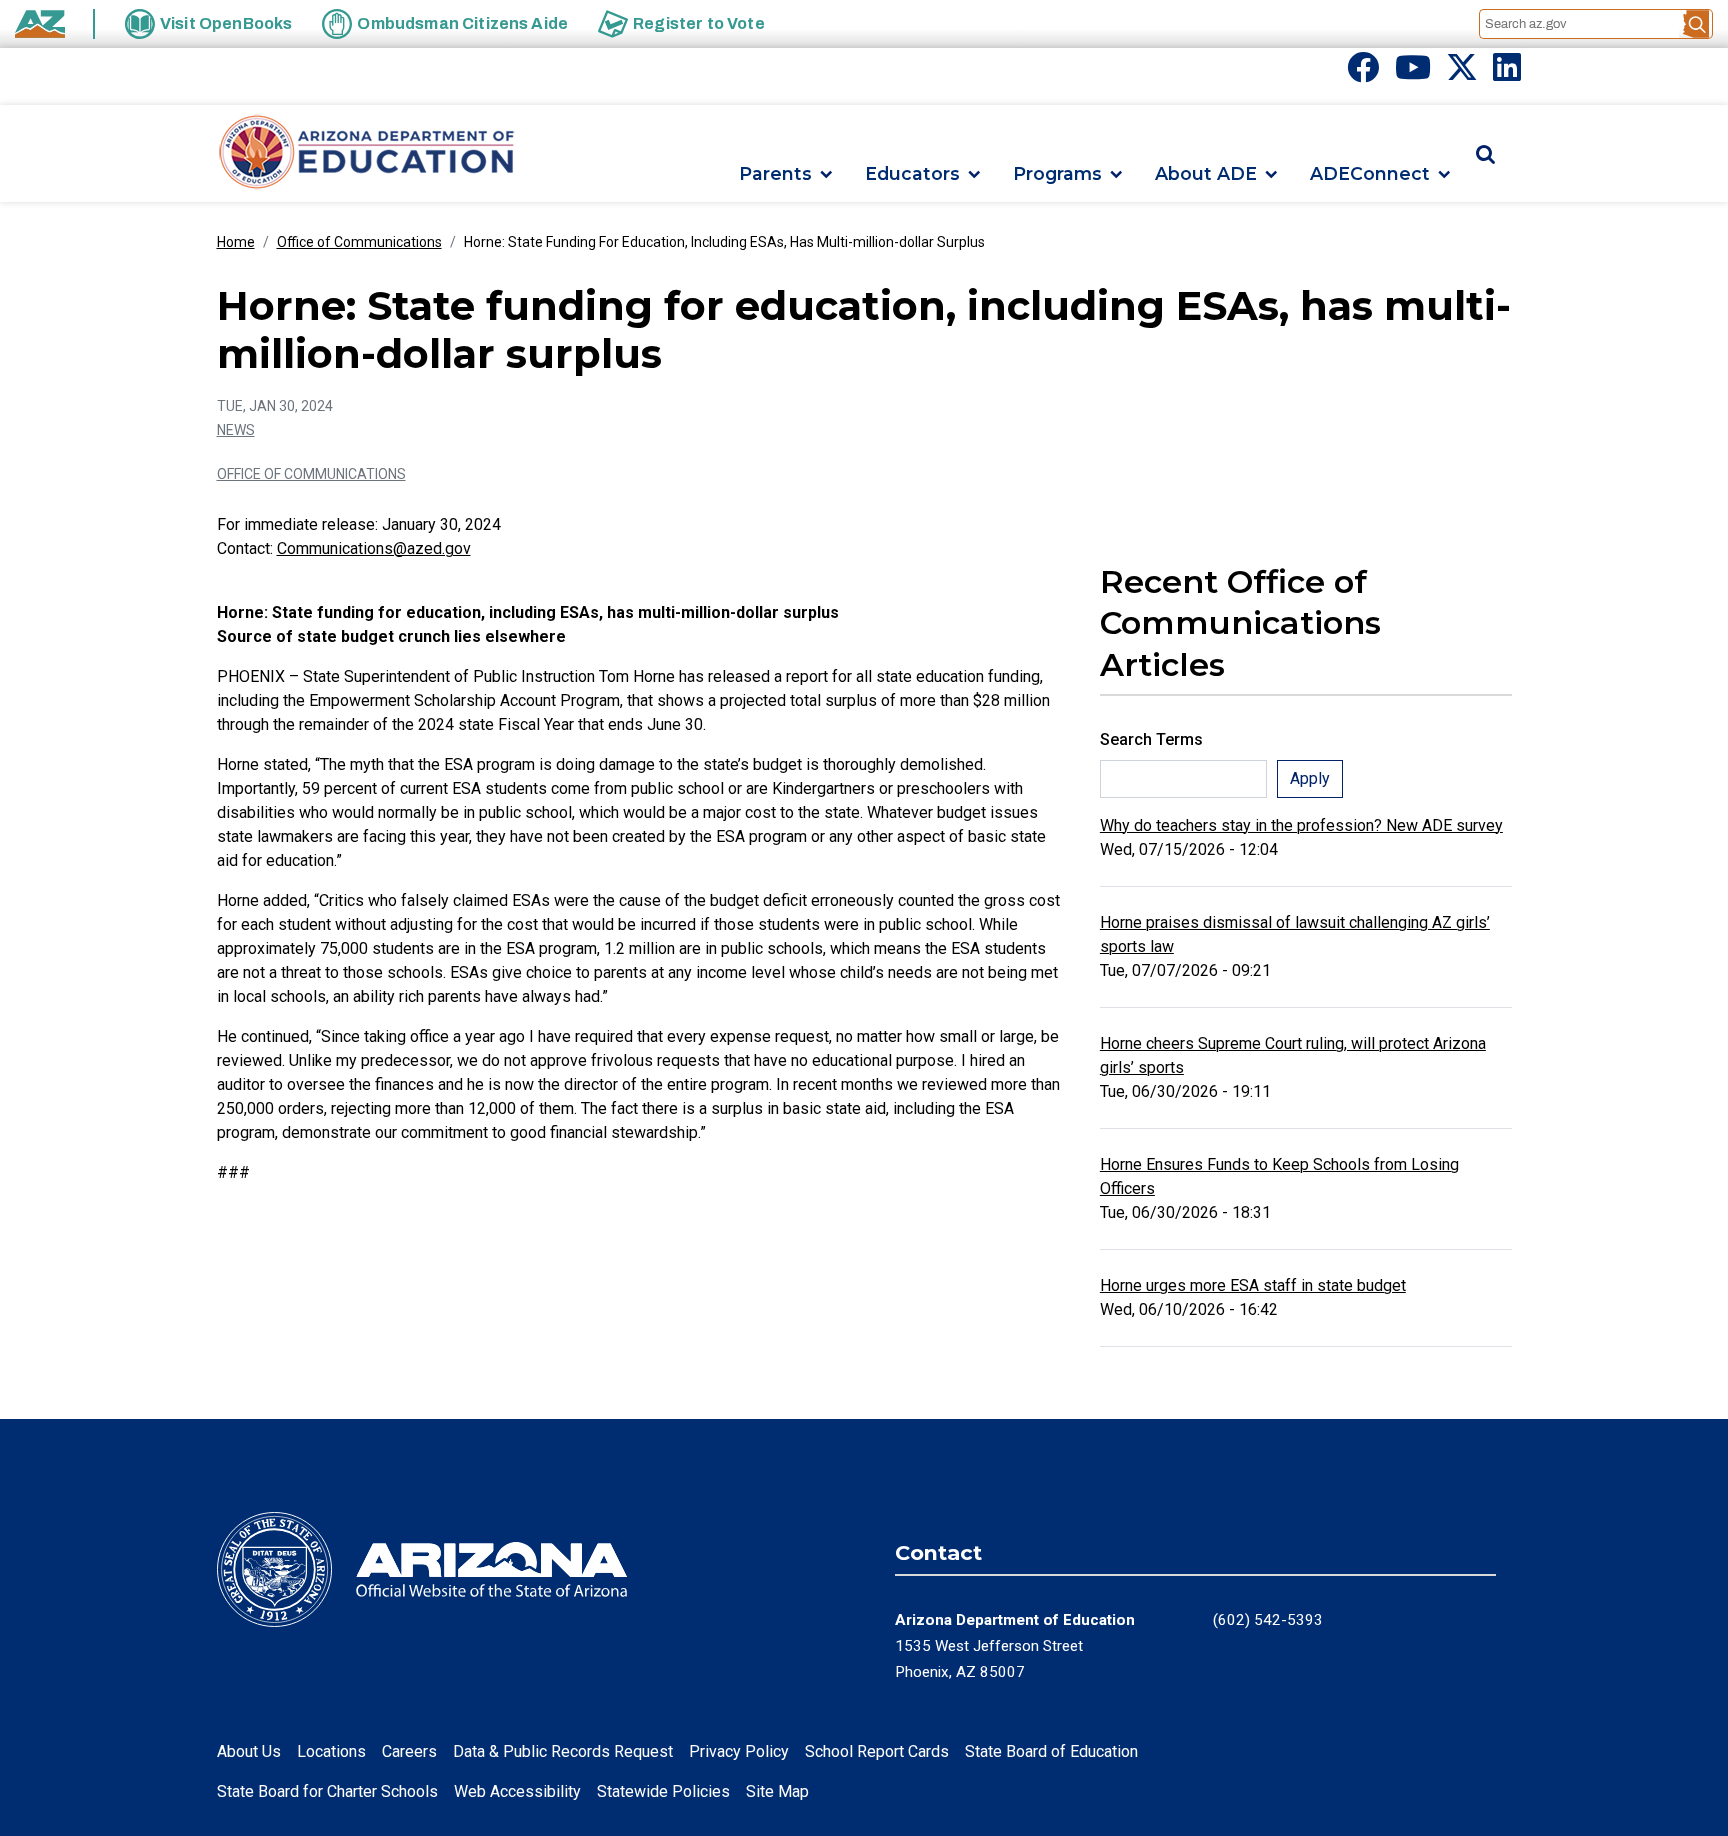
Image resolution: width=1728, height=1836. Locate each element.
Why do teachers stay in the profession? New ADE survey (1301, 825)
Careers (409, 1751)
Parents (775, 174)
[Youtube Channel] (1413, 73)
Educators (912, 174)
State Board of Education (1051, 1751)
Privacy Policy (739, 1751)
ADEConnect (1370, 174)
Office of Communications (359, 242)
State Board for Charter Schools (327, 1791)
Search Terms (1151, 739)
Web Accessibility (517, 1791)
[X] (1462, 73)
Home (236, 242)
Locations (331, 1751)
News (236, 430)
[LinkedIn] (1507, 73)
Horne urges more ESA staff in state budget (1253, 1285)
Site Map (777, 1791)
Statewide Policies (663, 1791)
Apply (1310, 778)
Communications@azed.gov (374, 548)
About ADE (1206, 174)
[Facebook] (1363, 73)
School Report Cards (877, 1751)
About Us (249, 1751)
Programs (1057, 174)
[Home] (367, 153)
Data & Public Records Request (563, 1751)
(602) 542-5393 (1268, 1620)
